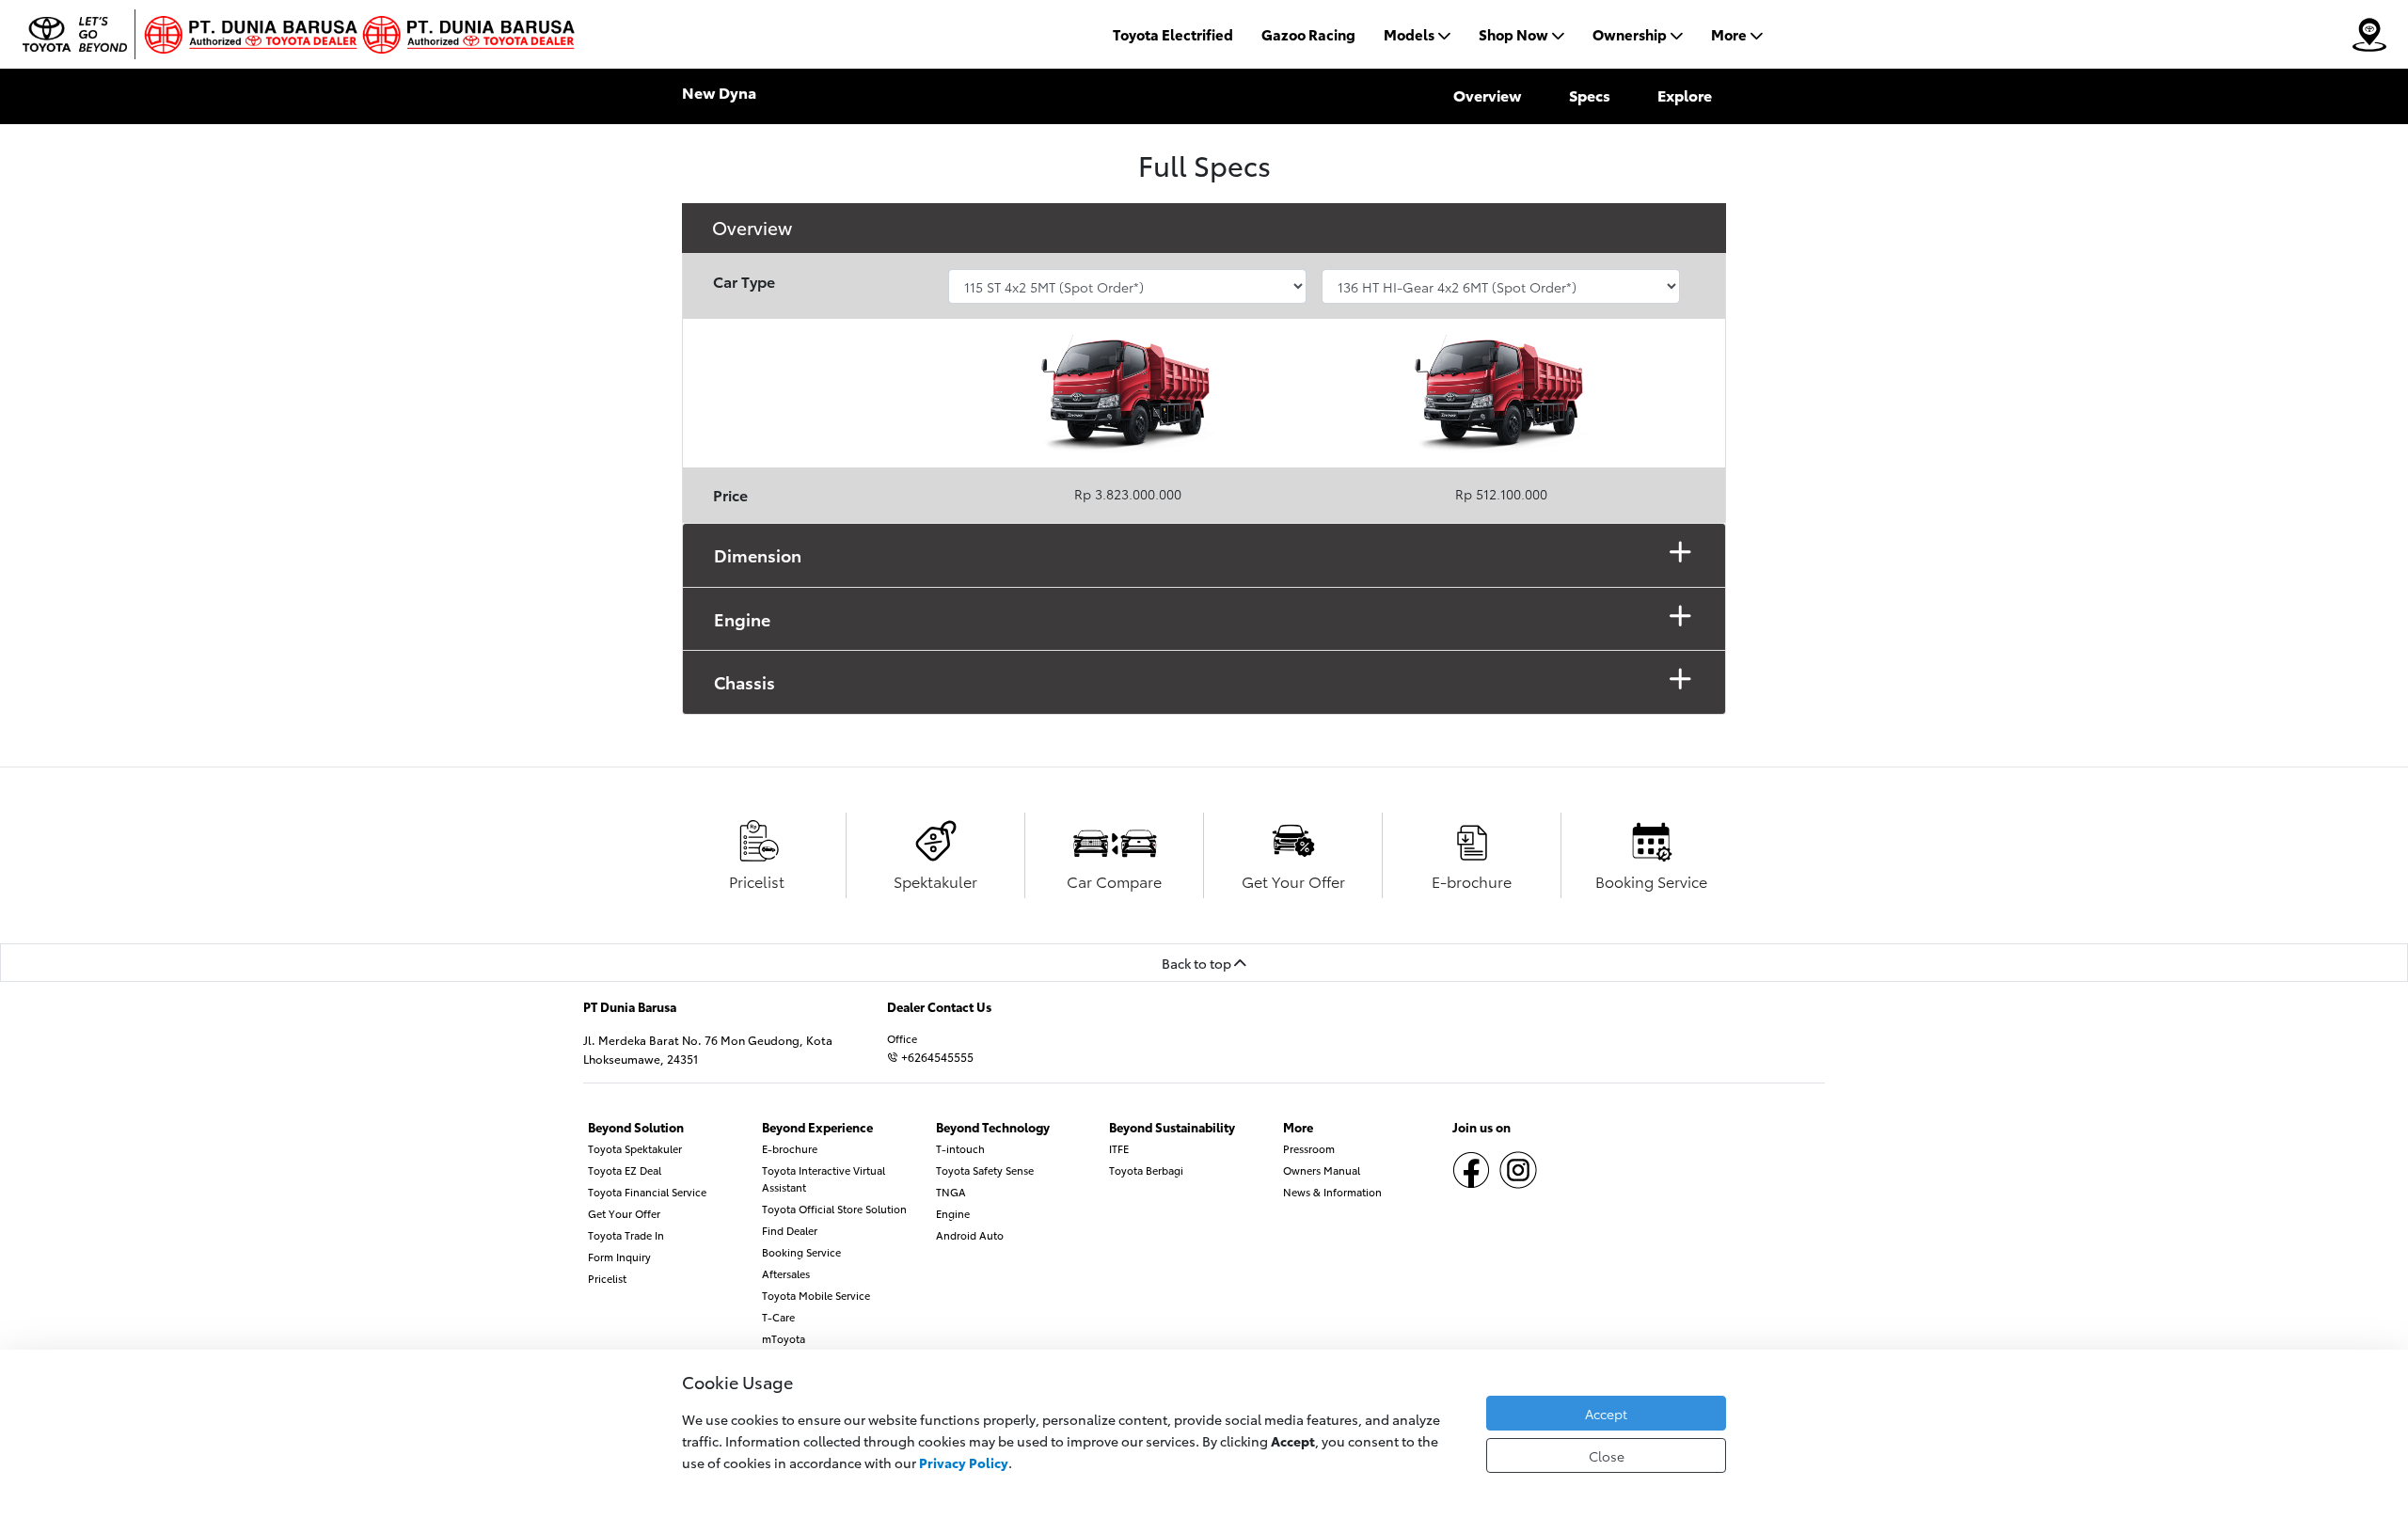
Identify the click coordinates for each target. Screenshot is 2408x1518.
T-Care (778, 1317)
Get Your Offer (624, 1213)
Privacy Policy (964, 1462)
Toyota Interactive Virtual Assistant (824, 1178)
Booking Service (801, 1252)
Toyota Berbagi (1146, 1170)
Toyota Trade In (626, 1235)
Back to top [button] (1198, 963)
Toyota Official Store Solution (834, 1209)
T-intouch (960, 1148)
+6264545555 (936, 1057)
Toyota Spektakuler (635, 1148)
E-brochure (790, 1148)
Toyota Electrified (1173, 34)
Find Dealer (790, 1230)
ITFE (1119, 1148)
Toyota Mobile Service (816, 1295)
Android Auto (970, 1235)
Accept (1606, 1413)
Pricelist (607, 1278)
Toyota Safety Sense (985, 1170)
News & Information (1332, 1192)
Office (902, 1038)
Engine (953, 1213)
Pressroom (1309, 1148)
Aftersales (786, 1273)
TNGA (951, 1192)
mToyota (784, 1338)
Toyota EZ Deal (625, 1170)
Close (1607, 1455)
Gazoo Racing (1308, 34)
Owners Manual (1322, 1170)
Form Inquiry (619, 1257)
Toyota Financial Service (647, 1192)
